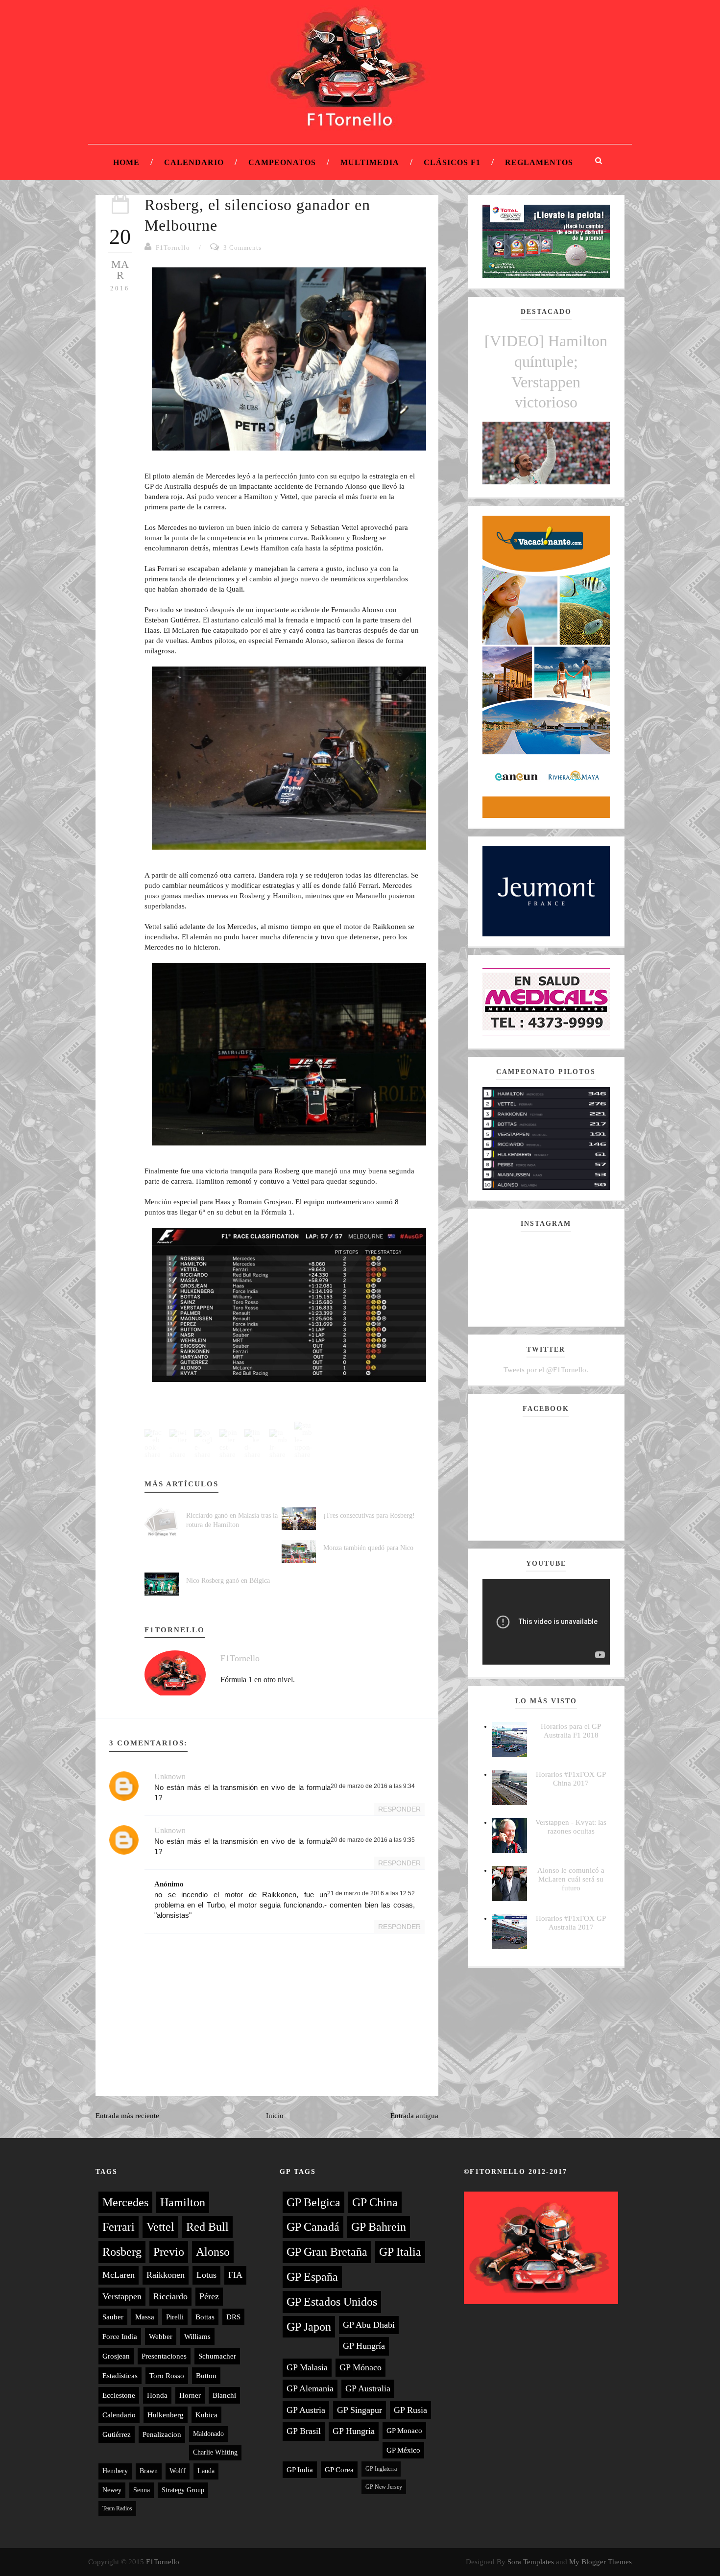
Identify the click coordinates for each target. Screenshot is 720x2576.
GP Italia (400, 2252)
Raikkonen (166, 2275)
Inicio (275, 2116)
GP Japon (309, 2327)
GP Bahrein (379, 2227)
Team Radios (117, 2508)
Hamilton (183, 2202)
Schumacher (217, 2356)
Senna (142, 2490)
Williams (197, 2337)
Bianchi (224, 2395)
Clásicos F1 (452, 162)
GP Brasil (304, 2431)
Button (206, 2376)
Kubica (206, 2415)
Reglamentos (539, 162)
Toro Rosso (167, 2376)
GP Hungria (354, 2431)
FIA (235, 2275)
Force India (120, 2337)
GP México (403, 2450)
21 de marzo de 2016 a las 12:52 (371, 1893)
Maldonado (208, 2434)
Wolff (178, 2471)
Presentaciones (164, 2356)
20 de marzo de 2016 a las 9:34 (373, 1786)
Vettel (160, 2227)
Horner (190, 2395)
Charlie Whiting (215, 2452)
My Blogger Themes (600, 2562)
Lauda (206, 2471)
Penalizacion (162, 2434)
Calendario (194, 162)
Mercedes (125, 2202)
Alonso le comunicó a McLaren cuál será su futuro (571, 1879)
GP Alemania (310, 2388)
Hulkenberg (166, 2415)
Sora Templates (531, 2562)
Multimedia (370, 162)
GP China (375, 2202)
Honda (157, 2395)
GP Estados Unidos (332, 2302)
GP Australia (368, 2388)
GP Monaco (404, 2431)
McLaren (119, 2275)
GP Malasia (307, 2367)
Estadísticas (120, 2376)
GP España (312, 2277)
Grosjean (116, 2356)
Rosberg (122, 2252)
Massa (145, 2317)
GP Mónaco (360, 2367)
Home (126, 162)
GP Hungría (364, 2346)
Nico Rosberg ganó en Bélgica (228, 1581)
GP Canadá (313, 2227)
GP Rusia (410, 2410)
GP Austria (306, 2410)
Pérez (209, 2296)
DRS (233, 2317)
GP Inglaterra (381, 2469)
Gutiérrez (117, 2434)
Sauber (113, 2317)
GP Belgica (313, 2202)
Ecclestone (119, 2395)
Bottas (205, 2317)
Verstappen (122, 2296)
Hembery (115, 2471)
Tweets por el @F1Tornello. (546, 1370)
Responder (399, 1809)
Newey (112, 2490)
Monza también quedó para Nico (368, 1548)
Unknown (170, 1777)
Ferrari (119, 2227)
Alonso (213, 2252)
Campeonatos (282, 162)
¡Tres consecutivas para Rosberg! (369, 1515)
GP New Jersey (384, 2487)
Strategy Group (183, 2490)
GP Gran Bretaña (327, 2252)
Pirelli (175, 2317)
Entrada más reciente (127, 2116)
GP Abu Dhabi (369, 2325)
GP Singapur (360, 2410)
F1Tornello (173, 248)
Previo (169, 2252)
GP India (300, 2470)
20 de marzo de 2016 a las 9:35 (373, 1840)
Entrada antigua (414, 2116)
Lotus (206, 2275)
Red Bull (207, 2227)
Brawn (149, 2471)
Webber (161, 2337)
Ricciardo (170, 2296)
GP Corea (339, 2470)
